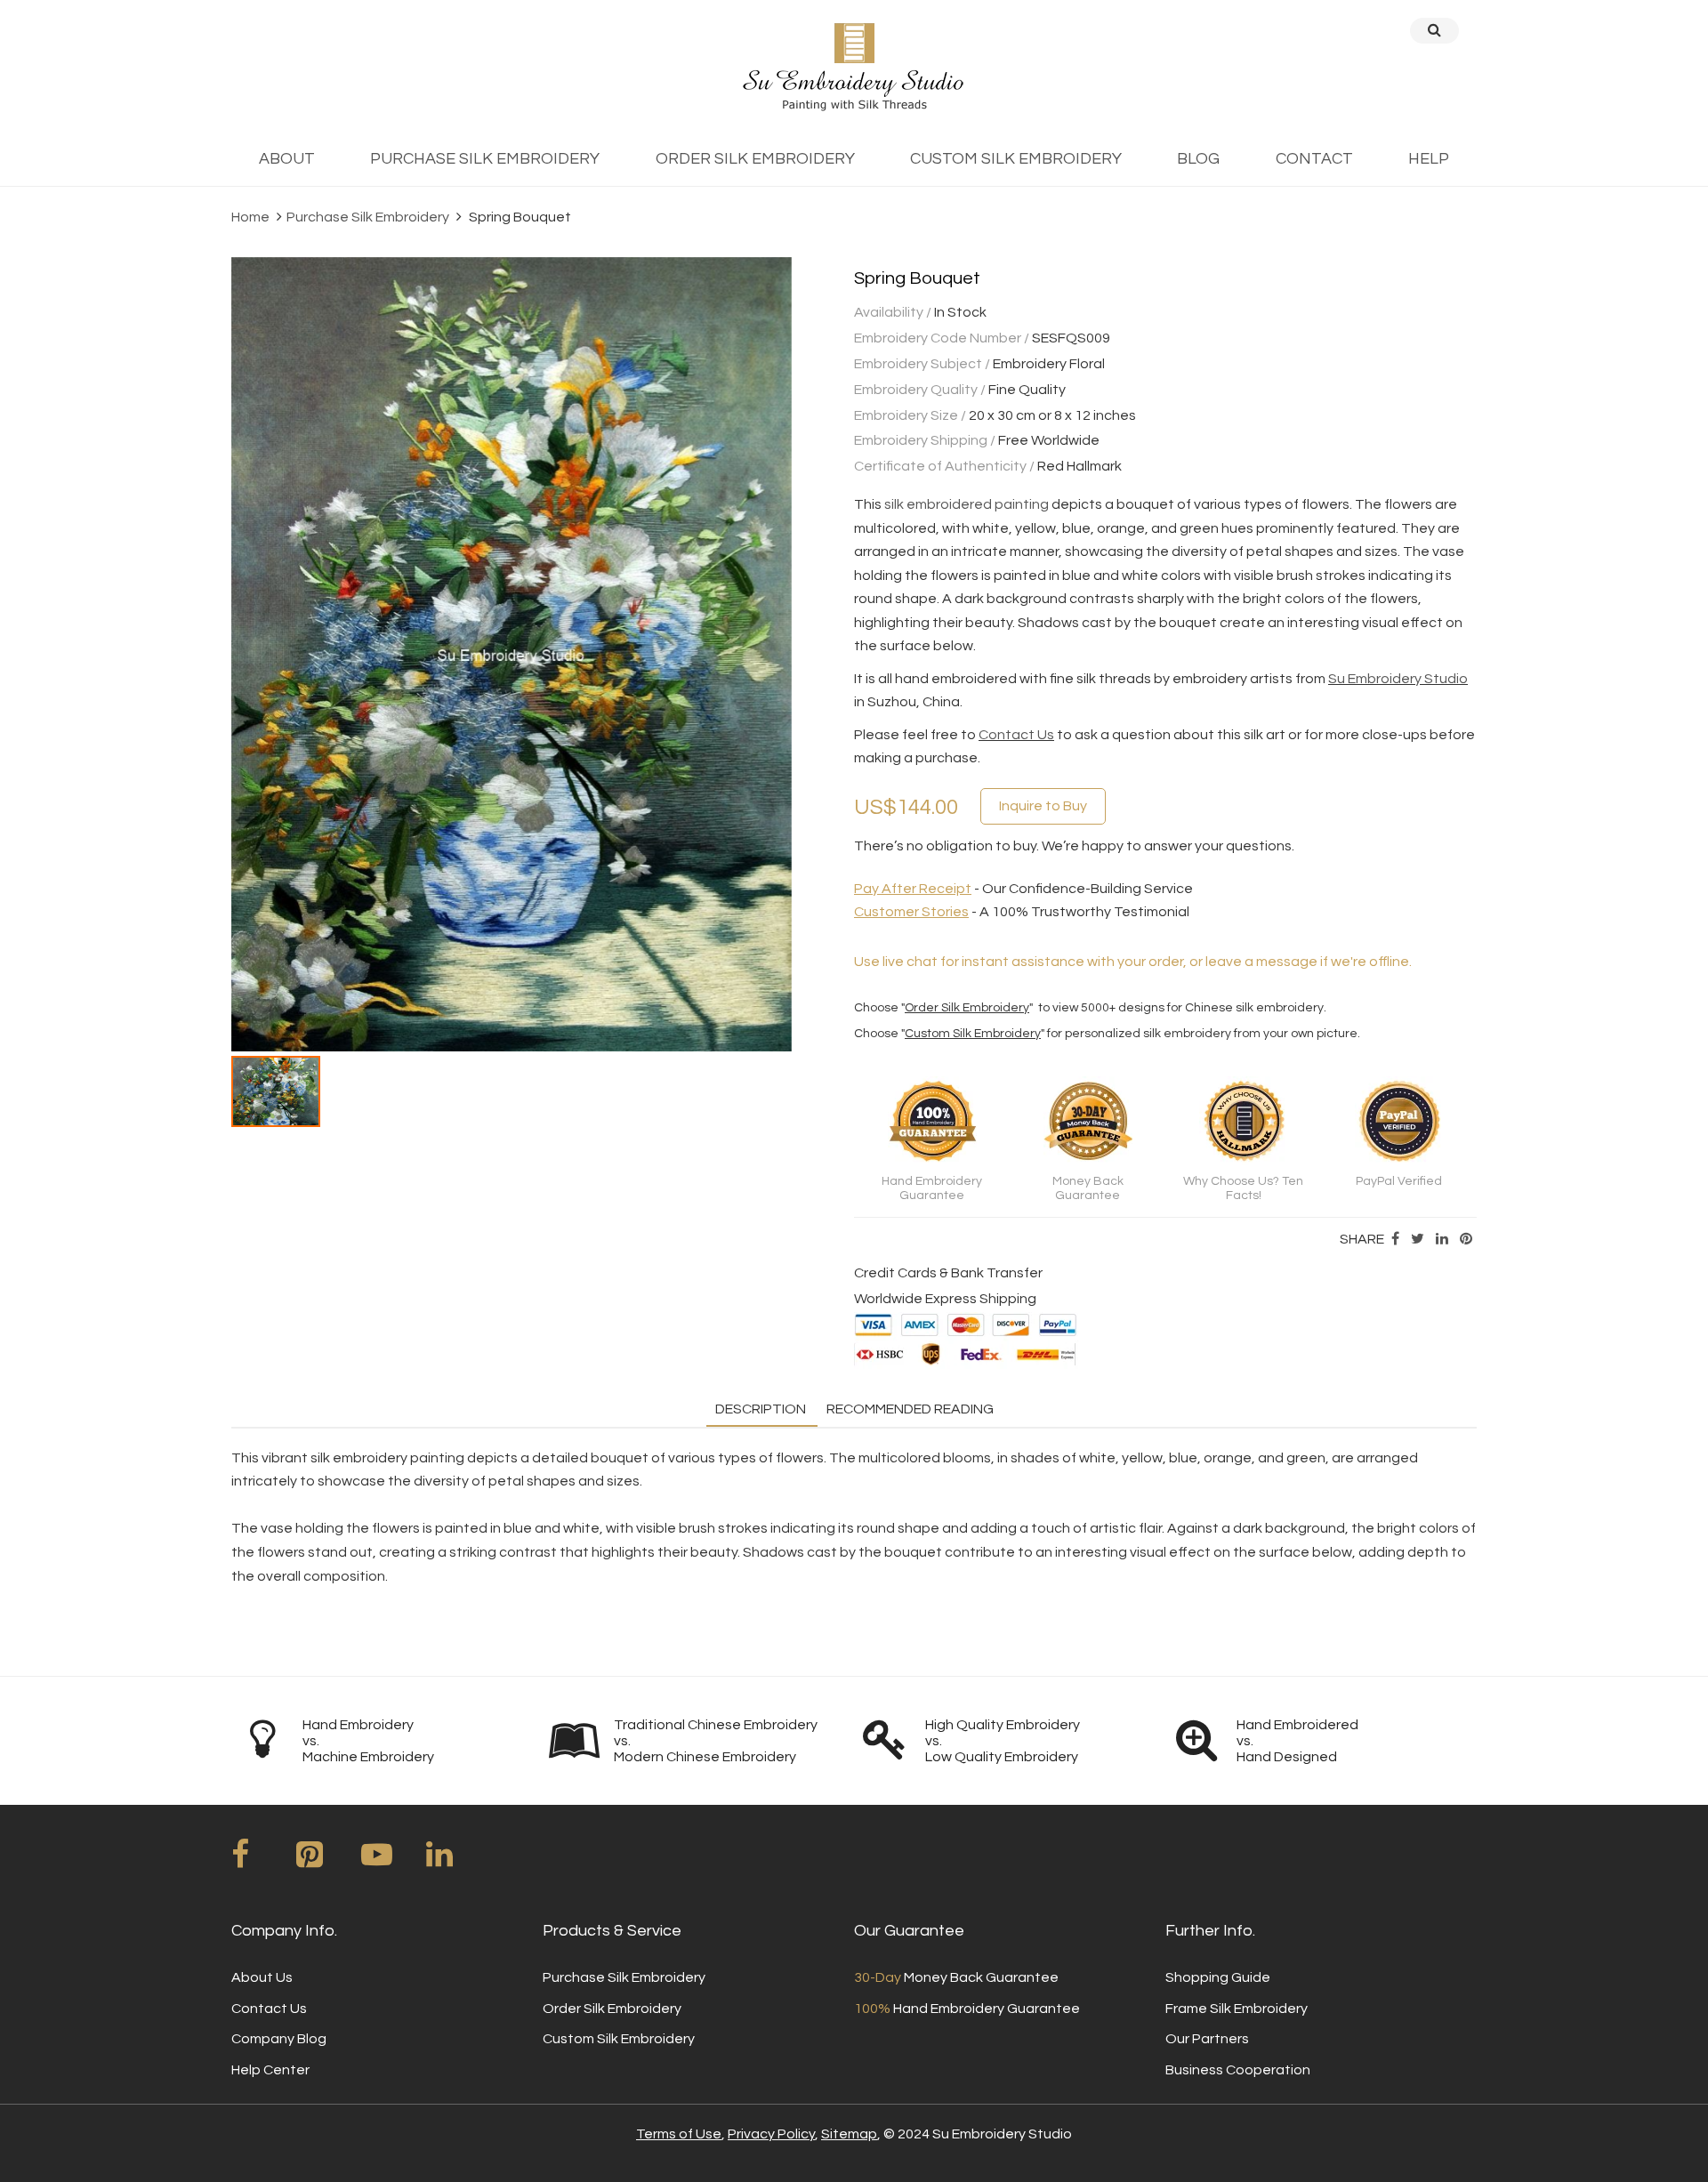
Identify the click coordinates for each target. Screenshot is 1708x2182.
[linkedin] (457, 1861)
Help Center (270, 2070)
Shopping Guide (1218, 1977)
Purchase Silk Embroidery (368, 217)
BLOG (1198, 159)
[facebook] (262, 1861)
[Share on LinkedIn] (1442, 1239)
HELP (1429, 159)
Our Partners (1207, 2039)
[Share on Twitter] (1418, 1239)
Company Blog (279, 2039)
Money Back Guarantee (956, 1977)
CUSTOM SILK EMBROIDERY (1016, 159)
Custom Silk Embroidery (973, 1034)
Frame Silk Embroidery (1237, 2009)
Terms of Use (679, 2134)
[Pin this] (1466, 1239)
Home (250, 217)
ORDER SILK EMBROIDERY (755, 159)
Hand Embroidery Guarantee (967, 2009)
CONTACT (1314, 159)
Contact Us (1016, 735)
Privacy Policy (771, 2134)
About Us (262, 1977)
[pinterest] (327, 1861)
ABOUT (287, 159)
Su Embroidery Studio (1398, 679)
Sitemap (849, 2134)
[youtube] (392, 1861)
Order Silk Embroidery (967, 1008)
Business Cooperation (1238, 2070)
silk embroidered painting (967, 504)
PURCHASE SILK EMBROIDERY (485, 159)
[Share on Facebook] (1395, 1239)
